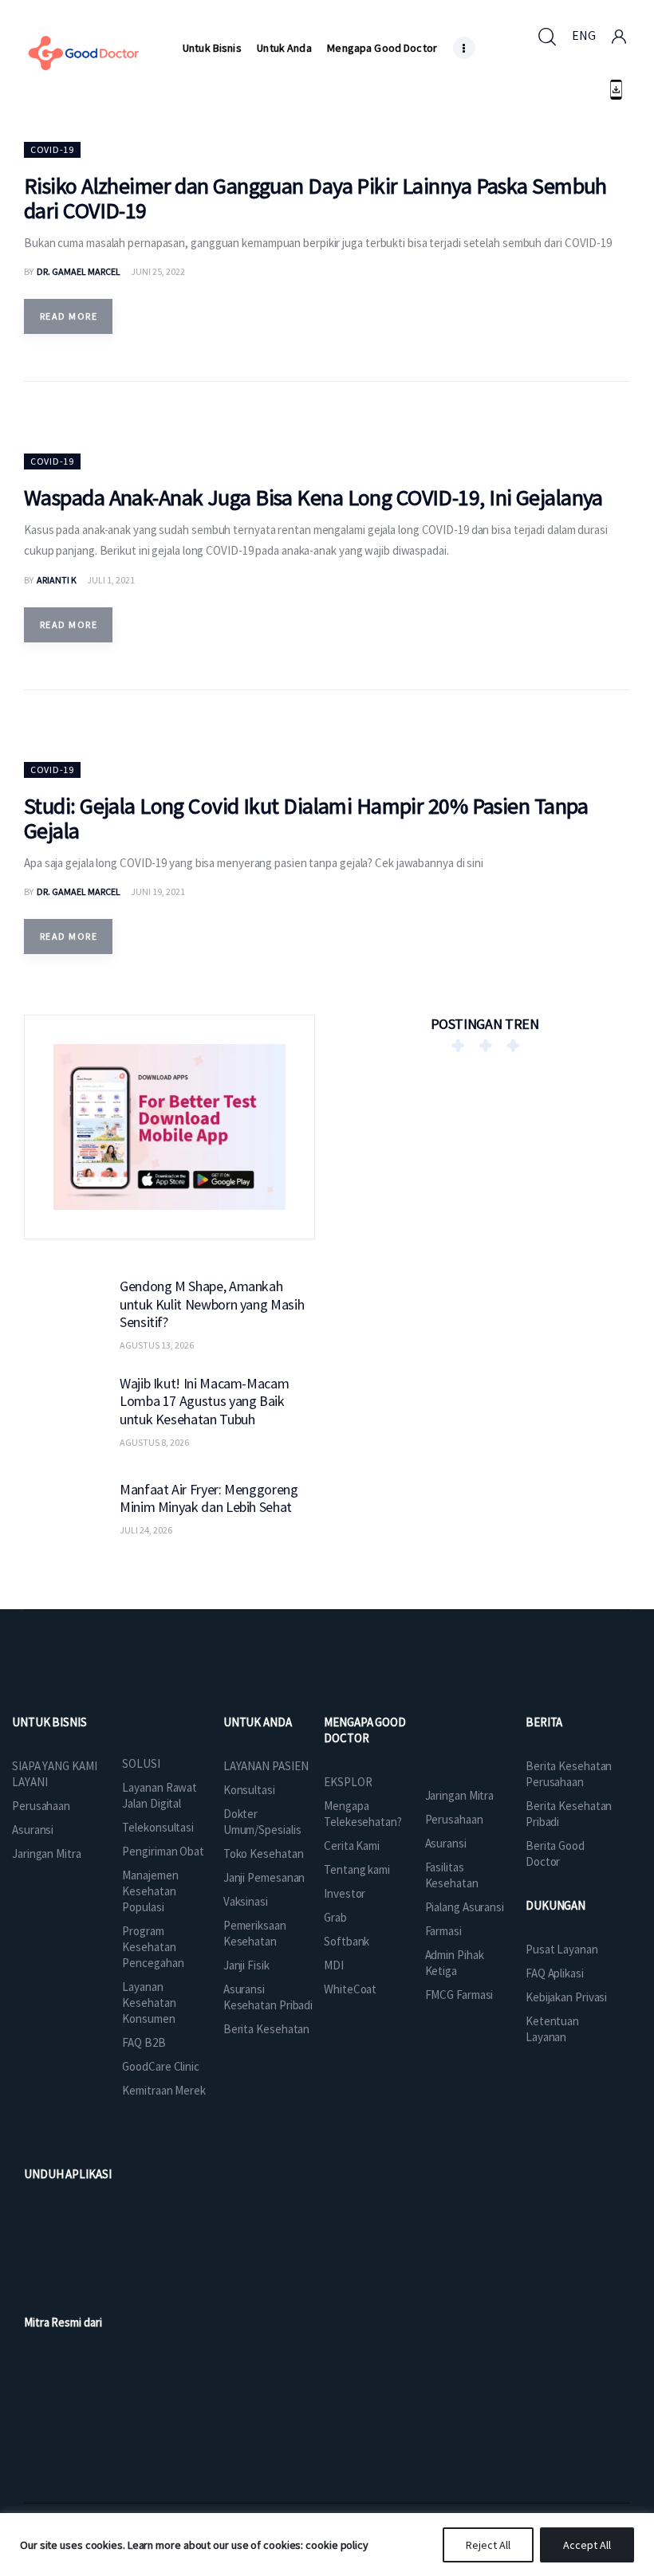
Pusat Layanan (562, 1949)
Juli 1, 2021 (111, 580)
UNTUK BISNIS (49, 1722)
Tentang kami (357, 1869)
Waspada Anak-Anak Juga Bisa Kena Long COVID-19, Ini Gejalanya (313, 497)
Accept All (587, 2545)
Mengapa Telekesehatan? (363, 1814)
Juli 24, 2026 (146, 1530)
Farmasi (443, 1931)
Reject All (488, 2545)
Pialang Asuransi (465, 1907)
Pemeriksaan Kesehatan (255, 1933)
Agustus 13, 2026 (157, 1345)
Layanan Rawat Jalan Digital (160, 1795)
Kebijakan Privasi (566, 1997)
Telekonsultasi (158, 1827)
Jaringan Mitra (47, 1853)
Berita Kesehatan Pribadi (569, 1814)
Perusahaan (41, 1806)
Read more (69, 316)
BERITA (544, 1722)
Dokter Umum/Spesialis (262, 1822)
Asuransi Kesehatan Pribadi (268, 1997)
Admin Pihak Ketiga (455, 1963)
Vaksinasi (246, 1901)
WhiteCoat (350, 1989)
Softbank (347, 1941)
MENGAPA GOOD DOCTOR (365, 1730)
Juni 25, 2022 (158, 271)
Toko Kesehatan (264, 1853)
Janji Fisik (246, 1965)
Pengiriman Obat (163, 1851)
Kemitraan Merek (164, 2090)
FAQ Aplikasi (555, 1973)
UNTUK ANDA (258, 1722)
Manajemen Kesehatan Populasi (150, 1891)
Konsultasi (249, 1790)
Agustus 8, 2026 (154, 1442)
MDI (334, 1965)
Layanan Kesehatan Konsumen (149, 2003)
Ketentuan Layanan (552, 2029)
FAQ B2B (144, 2042)
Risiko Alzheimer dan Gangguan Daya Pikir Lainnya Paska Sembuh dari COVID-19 (315, 198)
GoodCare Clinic (161, 2066)
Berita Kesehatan (266, 2029)
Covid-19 (52, 149)
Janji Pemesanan (264, 1877)
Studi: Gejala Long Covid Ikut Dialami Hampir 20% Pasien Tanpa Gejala (306, 818)
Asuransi (33, 1830)
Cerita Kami (352, 1846)
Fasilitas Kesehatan (452, 1875)
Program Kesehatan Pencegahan (153, 1947)
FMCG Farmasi (459, 1995)
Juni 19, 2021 (158, 891)
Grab (335, 1917)
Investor (345, 1893)
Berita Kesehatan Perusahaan (569, 1774)
